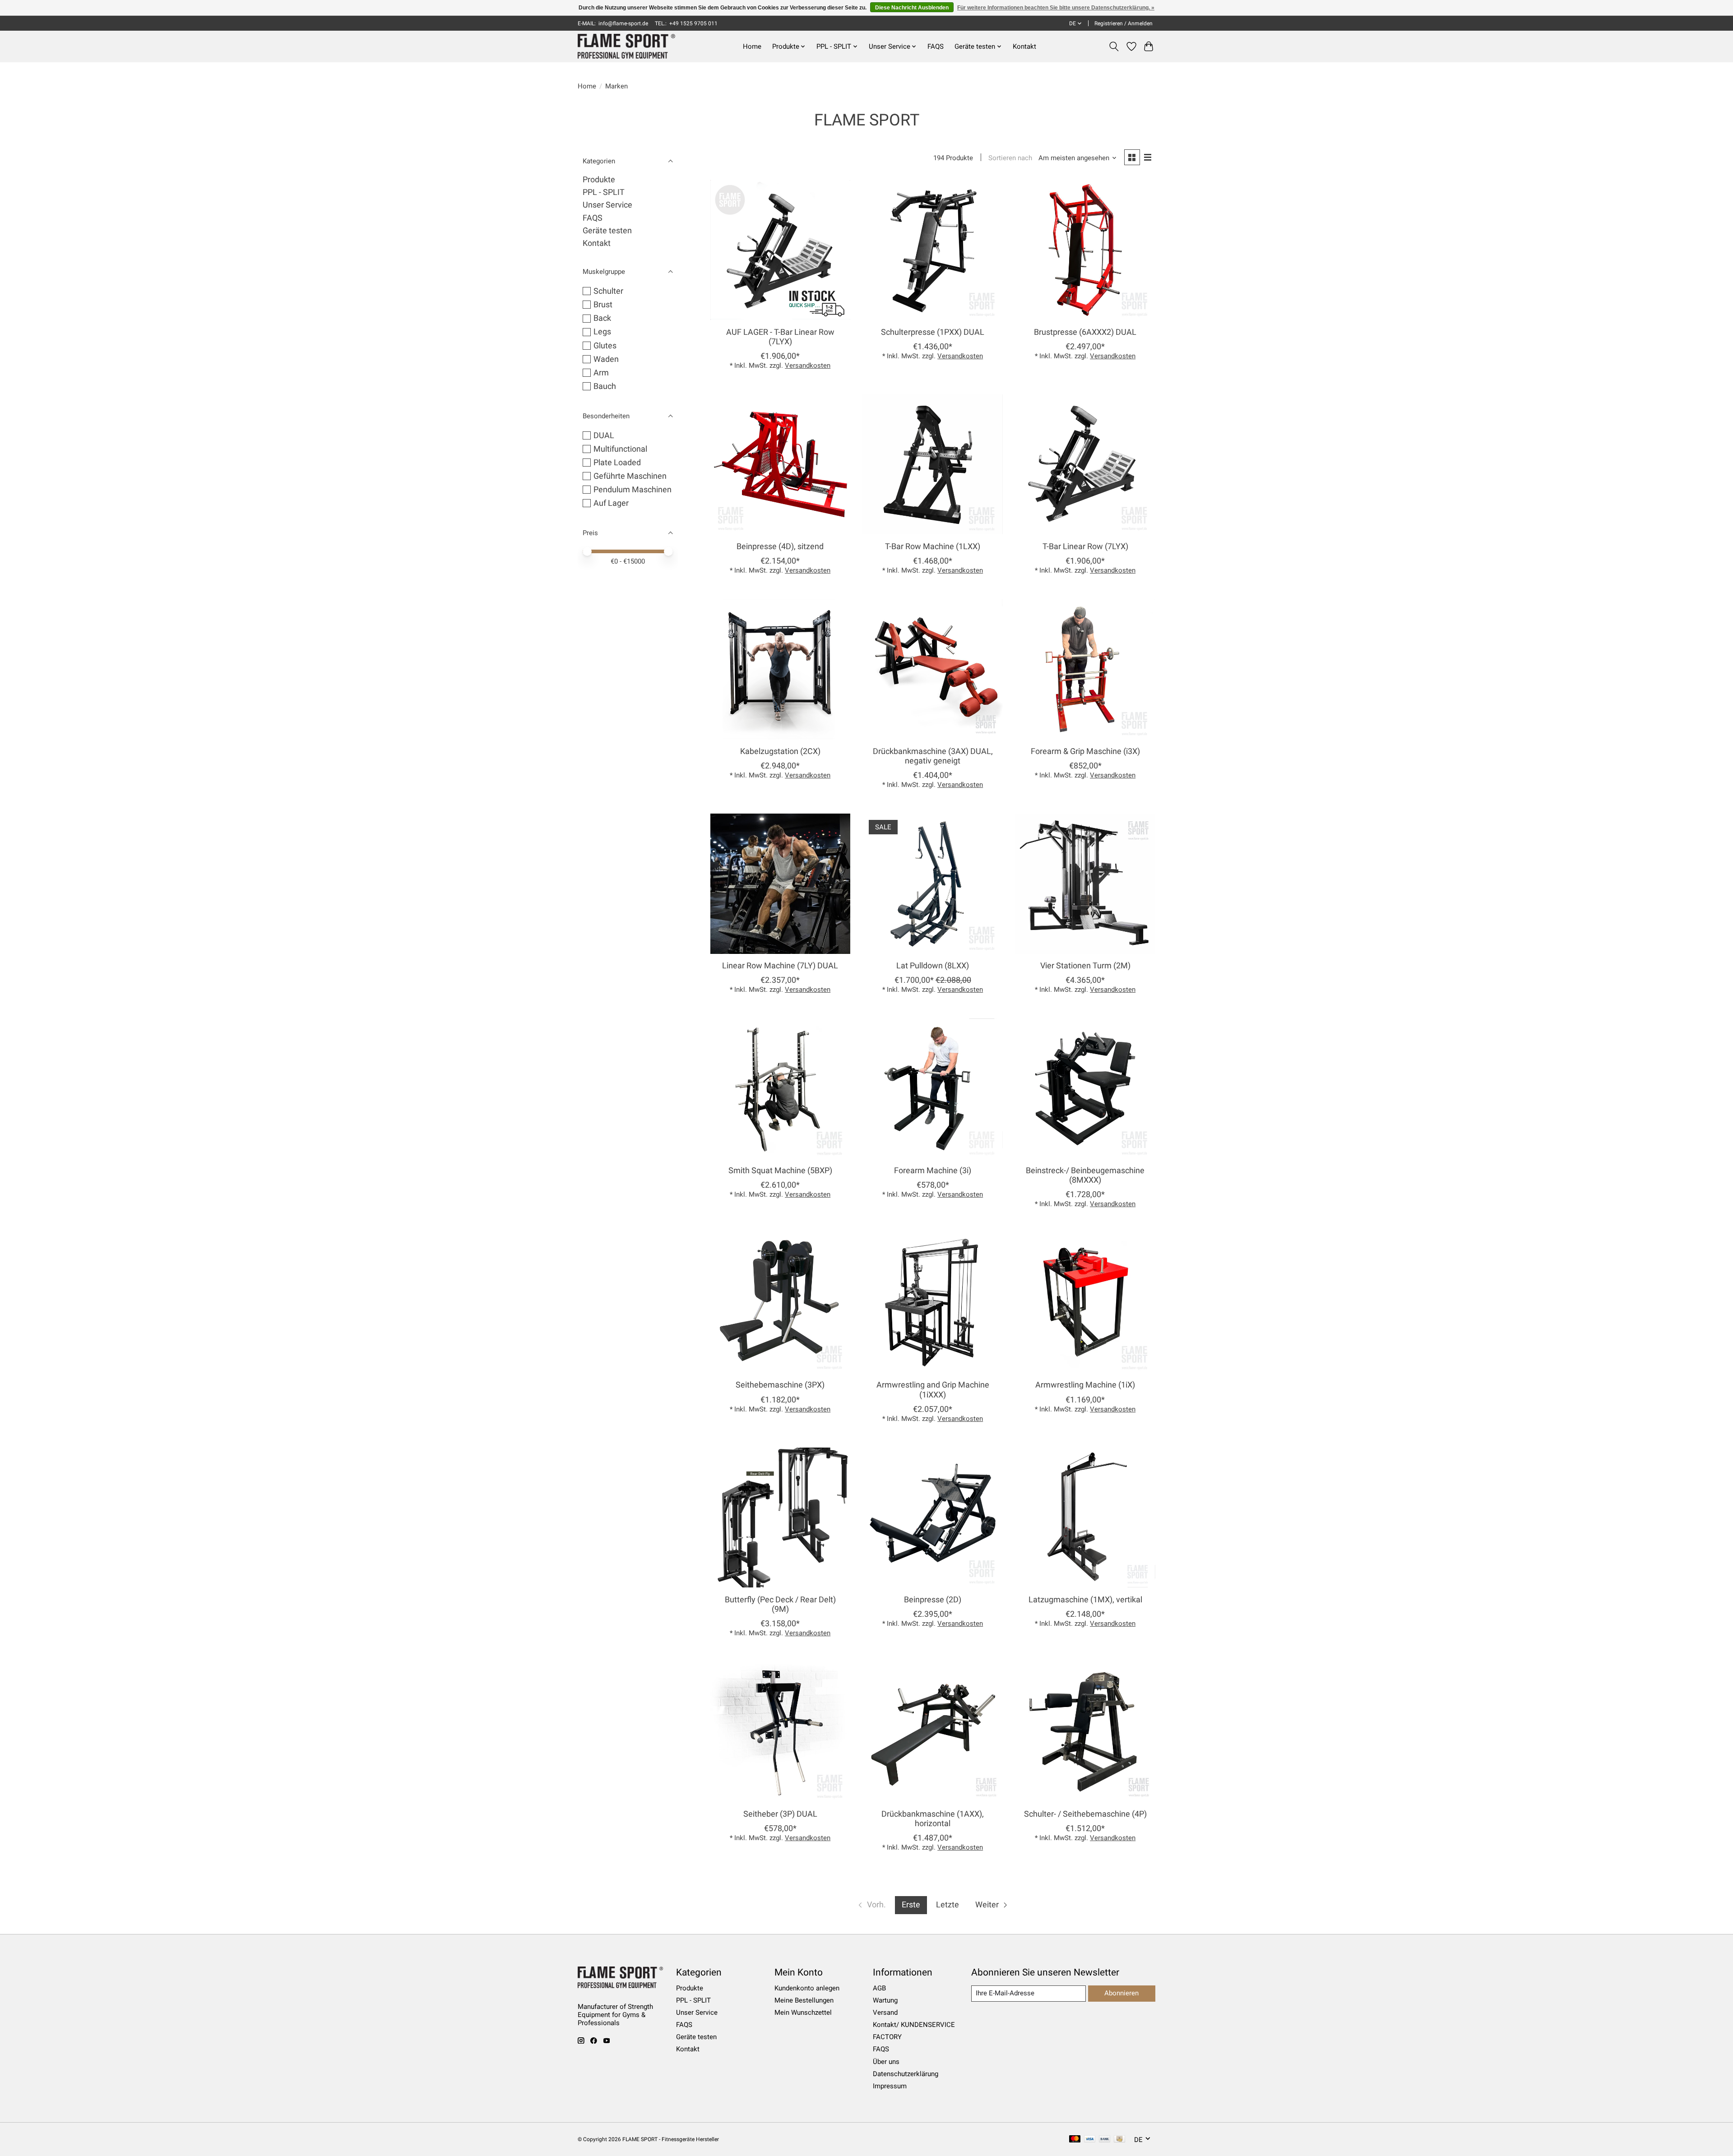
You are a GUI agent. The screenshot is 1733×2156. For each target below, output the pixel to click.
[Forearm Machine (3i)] (932, 1088)
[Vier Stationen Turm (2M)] (1085, 884)
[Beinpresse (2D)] (932, 1518)
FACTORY (887, 2037)
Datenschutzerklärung (906, 2074)
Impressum (890, 2086)
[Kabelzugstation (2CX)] (780, 669)
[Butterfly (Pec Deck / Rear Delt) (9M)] (780, 1518)
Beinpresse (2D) (933, 1600)
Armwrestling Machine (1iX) (1085, 1385)
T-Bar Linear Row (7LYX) (1085, 546)
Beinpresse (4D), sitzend (780, 546)
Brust (603, 305)
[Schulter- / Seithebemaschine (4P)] (1085, 1732)
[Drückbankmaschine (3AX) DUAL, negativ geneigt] (932, 669)
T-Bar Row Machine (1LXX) (933, 546)
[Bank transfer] (1105, 2140)
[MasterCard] (1075, 2140)
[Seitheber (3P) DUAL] (780, 1732)
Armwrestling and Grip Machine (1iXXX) (933, 1390)
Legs (602, 332)
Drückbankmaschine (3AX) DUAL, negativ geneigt (933, 756)
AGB (879, 1988)
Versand (885, 2013)
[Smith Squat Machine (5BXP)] (780, 1088)
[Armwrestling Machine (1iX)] (1085, 1303)
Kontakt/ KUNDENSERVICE (914, 2025)
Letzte (948, 1905)
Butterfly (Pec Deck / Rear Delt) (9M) (780, 1604)
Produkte (599, 180)
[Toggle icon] (1114, 46)
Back (602, 318)
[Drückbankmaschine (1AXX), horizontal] (932, 1732)
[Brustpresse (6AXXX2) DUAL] (1085, 250)
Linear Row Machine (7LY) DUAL (780, 966)
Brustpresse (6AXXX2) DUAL (1085, 332)
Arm (601, 373)
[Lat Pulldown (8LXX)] (932, 884)
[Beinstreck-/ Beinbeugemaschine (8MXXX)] (1085, 1088)
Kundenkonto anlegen (807, 1988)
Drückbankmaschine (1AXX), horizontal (933, 1819)
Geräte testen (607, 231)
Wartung (885, 2000)
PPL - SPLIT (604, 192)
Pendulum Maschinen (632, 490)
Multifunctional (620, 449)
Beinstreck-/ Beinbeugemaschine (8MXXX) (1085, 1175)
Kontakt (1024, 46)
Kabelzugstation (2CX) (780, 751)
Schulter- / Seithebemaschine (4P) (1085, 1814)
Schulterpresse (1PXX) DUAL (933, 332)
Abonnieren (1121, 1993)
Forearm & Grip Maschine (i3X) (1085, 751)
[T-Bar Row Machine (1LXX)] (932, 464)
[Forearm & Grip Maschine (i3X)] (1085, 669)
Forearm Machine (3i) (933, 1171)
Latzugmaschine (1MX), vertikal (1085, 1600)
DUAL (604, 435)
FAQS (936, 46)
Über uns (886, 2062)
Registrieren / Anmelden (1124, 23)
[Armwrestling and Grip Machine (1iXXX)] (932, 1303)
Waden (606, 359)
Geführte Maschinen (630, 476)
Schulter (608, 291)
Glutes (605, 346)
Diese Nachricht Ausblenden (912, 8)
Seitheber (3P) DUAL (780, 1814)
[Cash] (1119, 2140)
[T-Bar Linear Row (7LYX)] (1085, 464)
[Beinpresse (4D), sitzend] (780, 464)
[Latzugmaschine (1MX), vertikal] (1085, 1518)
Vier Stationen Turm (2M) (1085, 966)
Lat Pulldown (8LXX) (933, 966)
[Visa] (1090, 2140)
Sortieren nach (1010, 158)
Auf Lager (611, 503)
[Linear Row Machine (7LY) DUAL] (780, 884)
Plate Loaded (617, 463)
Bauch (605, 386)
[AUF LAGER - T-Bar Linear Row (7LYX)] (780, 250)
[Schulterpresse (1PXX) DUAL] (932, 250)
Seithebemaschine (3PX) (780, 1385)
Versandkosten (808, 366)
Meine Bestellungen (804, 2000)
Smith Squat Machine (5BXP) (780, 1171)
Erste (911, 1905)
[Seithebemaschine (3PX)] (780, 1303)
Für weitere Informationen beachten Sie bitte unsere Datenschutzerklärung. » (1056, 8)
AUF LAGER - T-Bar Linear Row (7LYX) (780, 337)
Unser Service (607, 205)
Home (752, 46)
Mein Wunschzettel (803, 2013)
